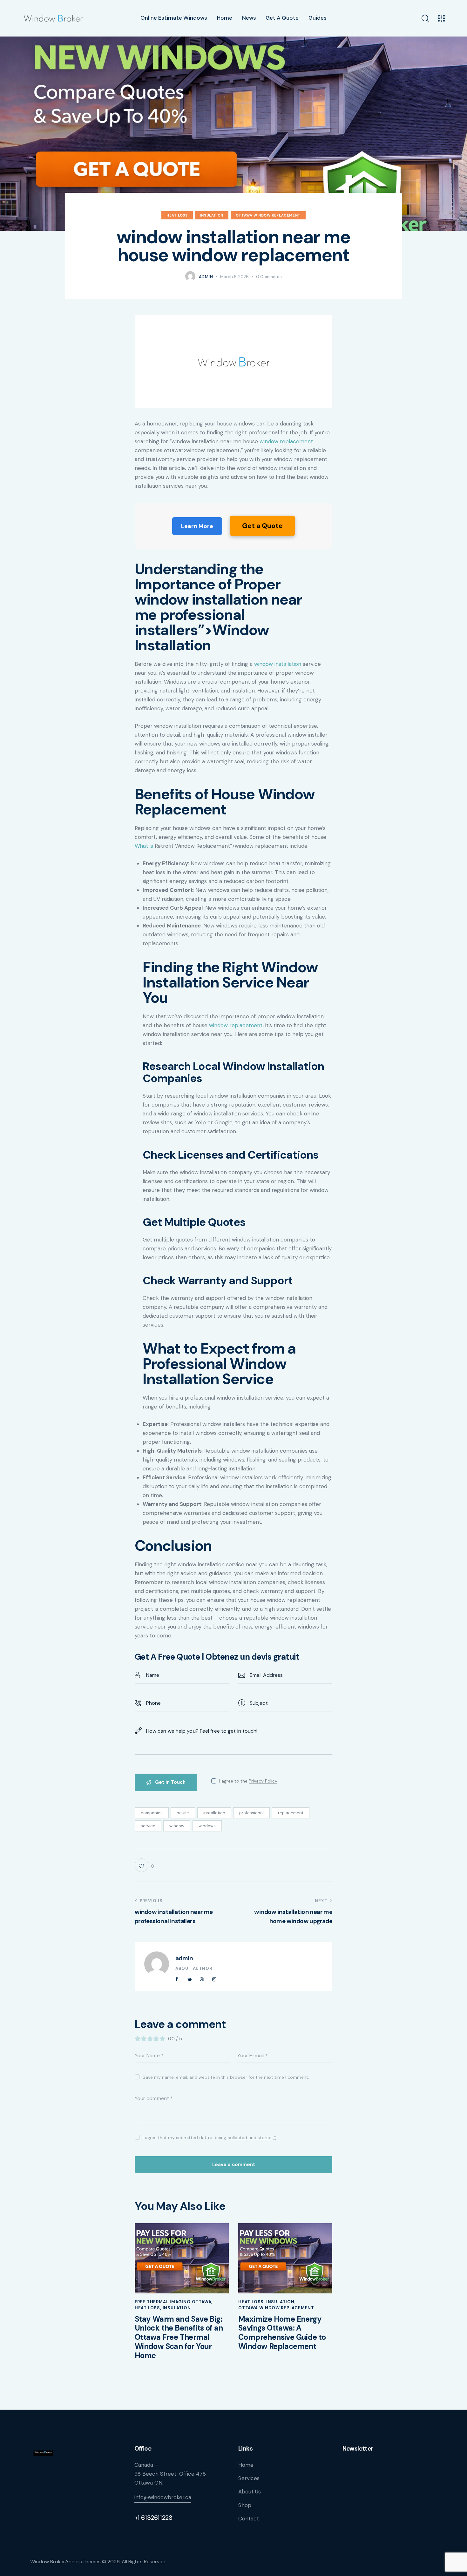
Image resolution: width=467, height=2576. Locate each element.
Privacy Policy (263, 1781)
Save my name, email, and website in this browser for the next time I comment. (226, 2077)
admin (184, 1958)
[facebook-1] (177, 1979)
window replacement (286, 441)
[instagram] (214, 1979)
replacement (291, 1813)
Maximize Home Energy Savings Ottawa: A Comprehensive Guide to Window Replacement (282, 2333)
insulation (212, 215)
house (183, 1813)
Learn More (197, 526)
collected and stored (250, 2138)
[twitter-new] (189, 1979)
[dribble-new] (202, 1979)
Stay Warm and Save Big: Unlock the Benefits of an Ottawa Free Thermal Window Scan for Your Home (179, 2338)
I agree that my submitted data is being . (209, 2138)
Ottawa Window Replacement (268, 215)
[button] (144, 1865)
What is (144, 846)
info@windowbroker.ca (163, 2497)
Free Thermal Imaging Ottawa (173, 2302)
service (148, 1826)
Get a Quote (262, 526)
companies (152, 1813)
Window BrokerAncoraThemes (65, 2562)
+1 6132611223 (153, 2518)
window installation (278, 664)
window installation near (218, 599)
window (177, 1826)
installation (214, 1813)
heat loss (177, 215)
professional (251, 1813)
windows (207, 1826)
